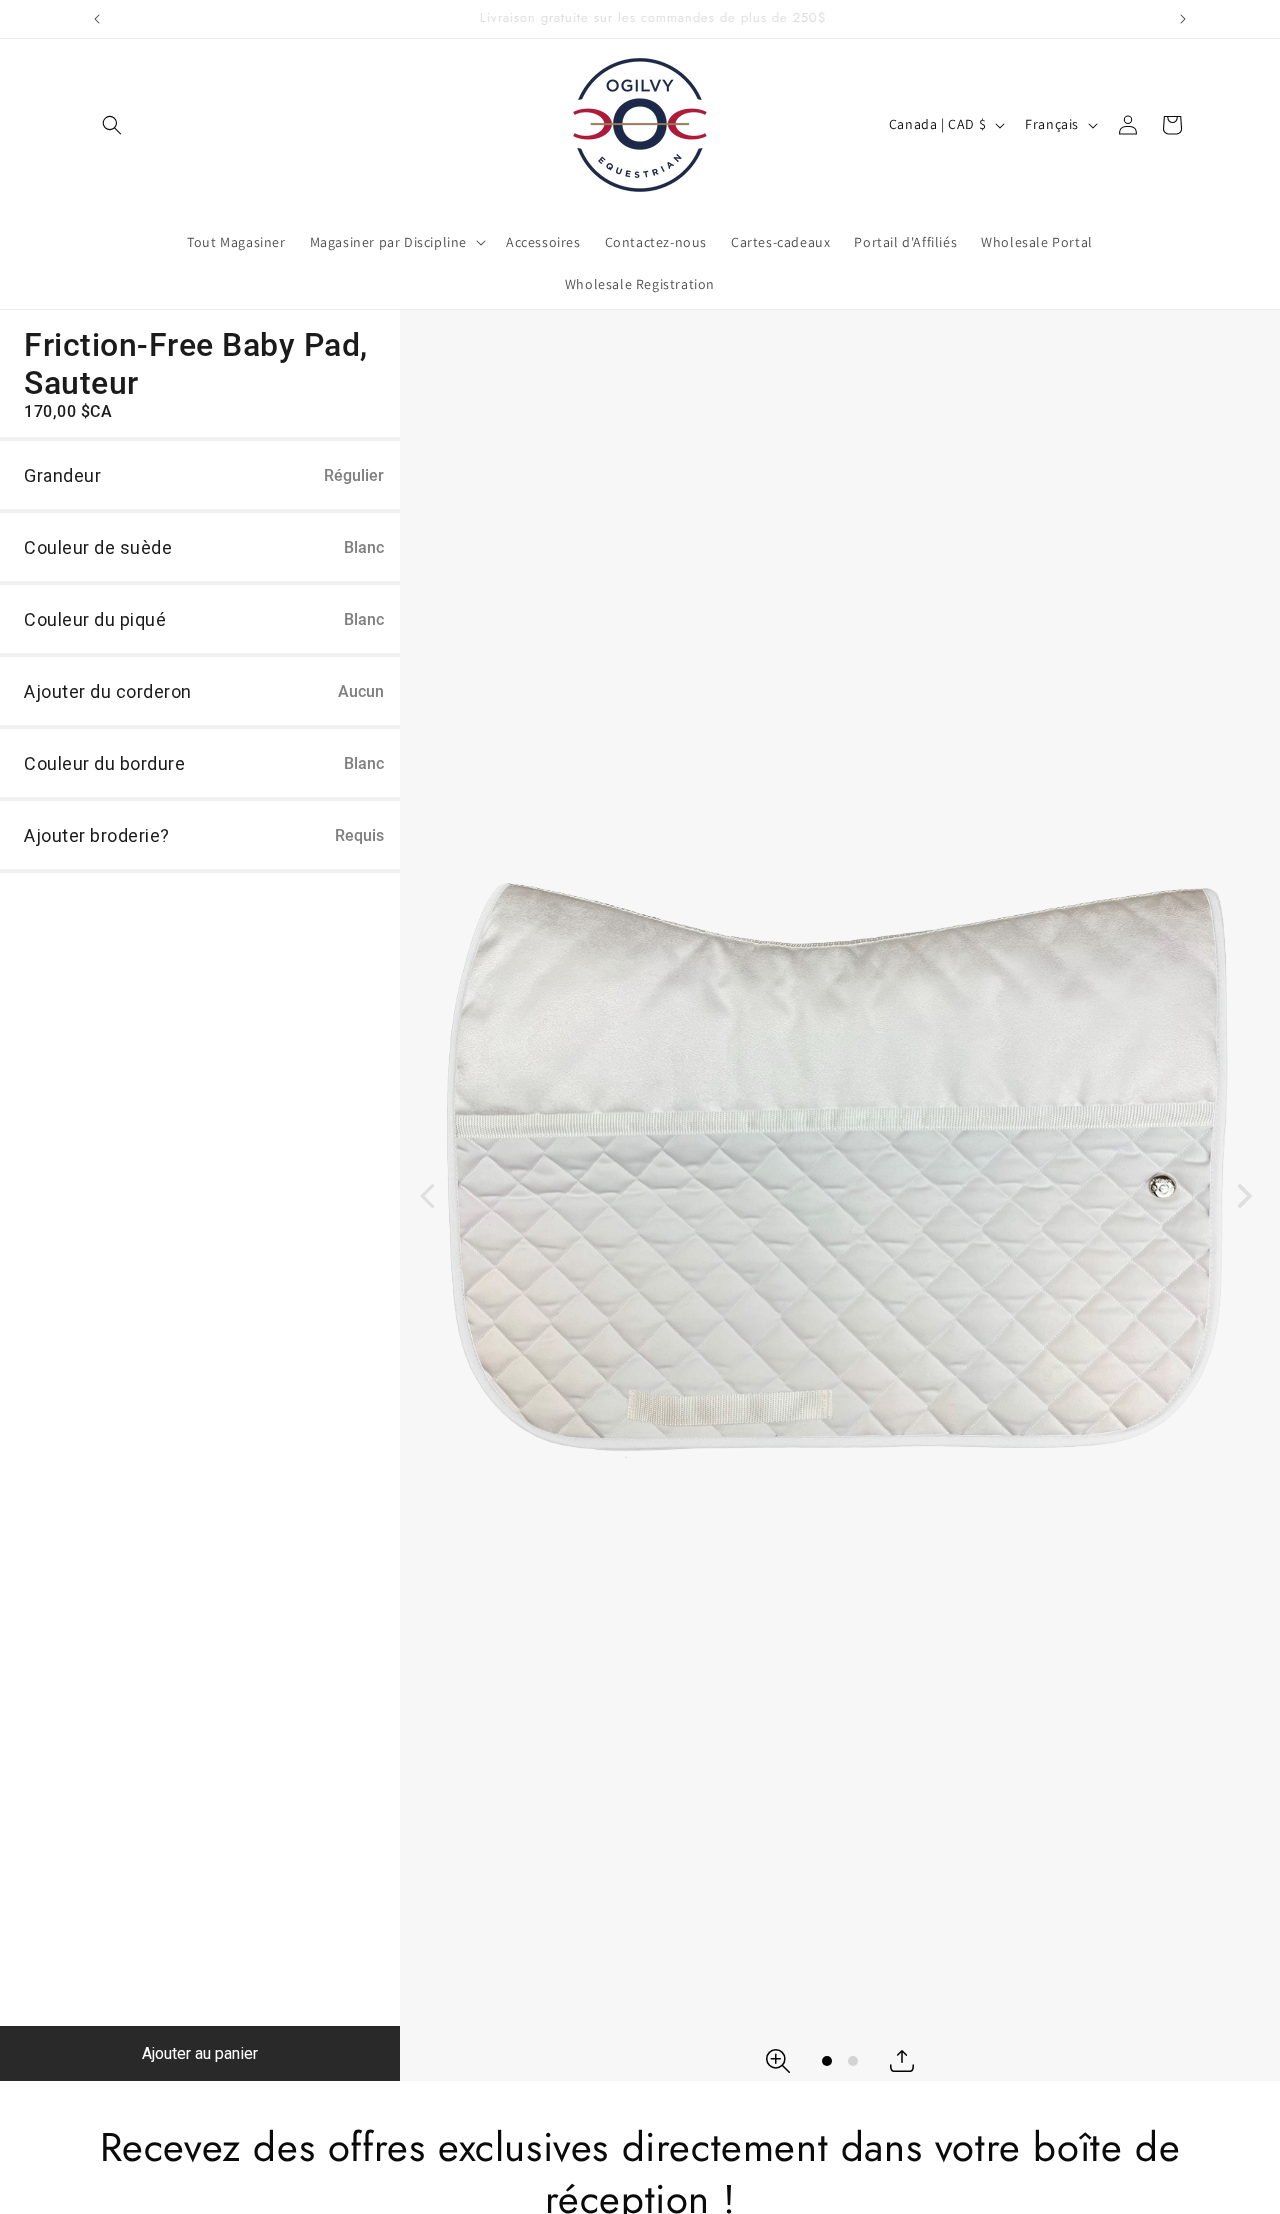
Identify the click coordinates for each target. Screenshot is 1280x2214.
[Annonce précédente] (97, 19)
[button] (112, 125)
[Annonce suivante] (1183, 19)
